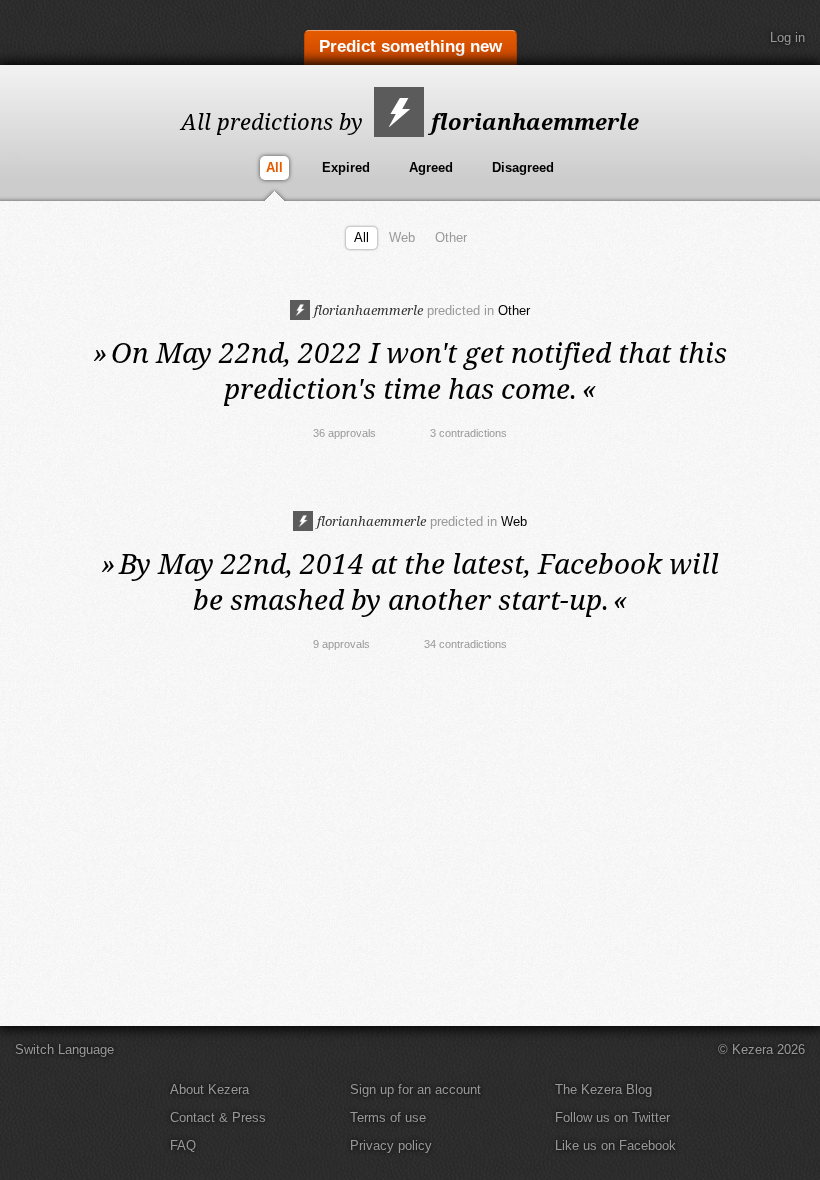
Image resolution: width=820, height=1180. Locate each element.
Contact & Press (218, 1117)
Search (735, 38)
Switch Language (64, 1049)
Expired (346, 167)
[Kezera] (98, 32)
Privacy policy (391, 1145)
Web (402, 237)
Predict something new (410, 46)
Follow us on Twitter (612, 1117)
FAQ (183, 1145)
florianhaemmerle (532, 121)
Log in (787, 37)
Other (451, 237)
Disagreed (523, 167)
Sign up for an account (415, 1089)
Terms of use (388, 1117)
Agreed (431, 167)
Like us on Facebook (615, 1145)
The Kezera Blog (603, 1089)
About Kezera (209, 1089)
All (274, 167)
